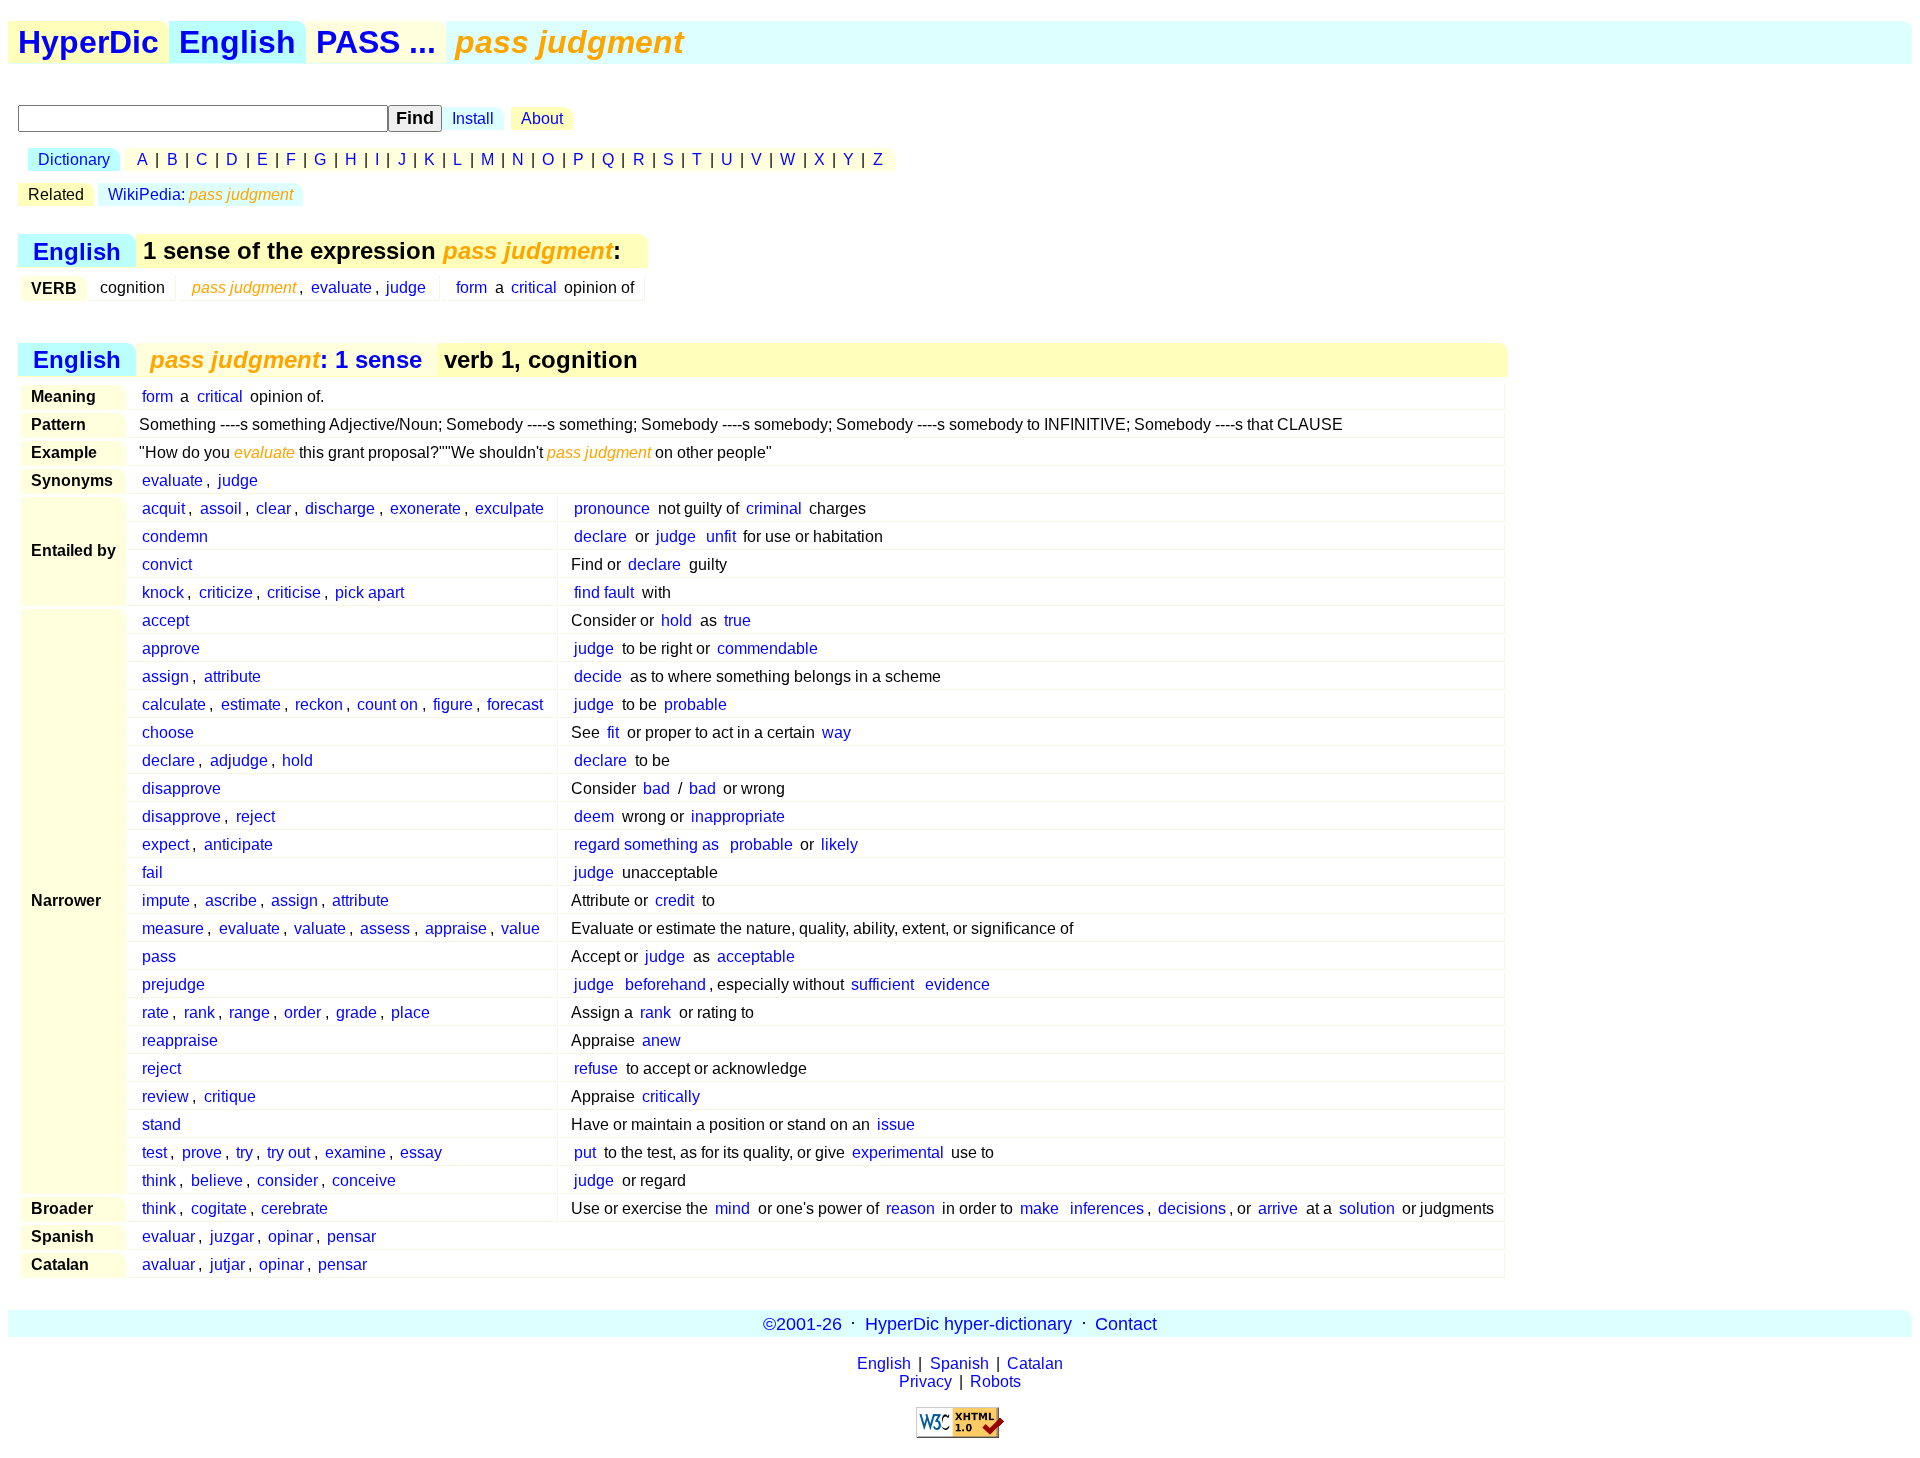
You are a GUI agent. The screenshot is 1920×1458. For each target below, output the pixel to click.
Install (473, 118)
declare (600, 536)
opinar (290, 1236)
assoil (221, 508)
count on (387, 704)
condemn (175, 536)
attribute (232, 676)
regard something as (646, 844)
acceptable (756, 956)
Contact (1126, 1323)
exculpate (509, 508)
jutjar (227, 1264)
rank (199, 1012)
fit (613, 732)
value (520, 928)
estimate (251, 704)
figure (453, 704)
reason (910, 1208)
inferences (1107, 1208)
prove (202, 1152)
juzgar (232, 1236)
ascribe (231, 900)
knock (163, 592)
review (165, 1096)
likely (839, 844)
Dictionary (74, 159)
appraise (456, 928)
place (410, 1012)
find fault (604, 592)
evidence (957, 984)
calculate (174, 704)
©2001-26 (802, 1323)
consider (287, 1180)
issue (896, 1124)
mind (732, 1208)
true (737, 620)
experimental (898, 1152)
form (471, 287)
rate (155, 1012)
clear (273, 508)
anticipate (238, 844)
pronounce (612, 508)
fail (152, 872)
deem (594, 816)
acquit (163, 508)
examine (355, 1152)
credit (674, 900)
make (1039, 1208)
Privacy (925, 1381)
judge (406, 287)
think (159, 1180)
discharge (340, 508)
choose (168, 732)
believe (217, 1180)
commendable (767, 648)
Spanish (959, 1363)
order (302, 1012)
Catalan (1035, 1363)
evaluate (341, 287)
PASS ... (376, 42)
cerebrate (294, 1208)
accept (165, 620)
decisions (1192, 1208)
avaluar (168, 1264)
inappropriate (738, 816)
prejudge (173, 984)
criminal (774, 508)
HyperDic (88, 42)
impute (166, 900)
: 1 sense (286, 359)
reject (255, 816)
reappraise (180, 1040)
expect (165, 844)
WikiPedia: (200, 194)
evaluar (168, 1236)
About (542, 118)
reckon (319, 704)
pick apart (369, 592)
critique (230, 1096)
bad (656, 788)
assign (165, 676)
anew (661, 1040)
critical (534, 287)
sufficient (882, 984)
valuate (320, 928)
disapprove (181, 788)
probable (695, 704)
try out (288, 1152)
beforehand (665, 984)
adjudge (239, 760)
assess (385, 928)
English (237, 42)
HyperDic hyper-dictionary (968, 1323)
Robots (995, 1381)
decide (598, 676)
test (154, 1152)
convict (167, 564)
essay (421, 1152)
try (244, 1152)
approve (171, 648)
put (585, 1152)
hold (676, 620)
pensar (351, 1236)
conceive (364, 1180)
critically (671, 1096)
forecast (515, 704)
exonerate (425, 508)
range (249, 1012)
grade (356, 1012)
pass (159, 956)
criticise (294, 592)
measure (173, 928)
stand (161, 1124)
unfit (721, 536)
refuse (596, 1068)
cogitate (219, 1208)
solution (1367, 1208)
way (836, 732)
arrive (1278, 1208)
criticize (226, 592)
